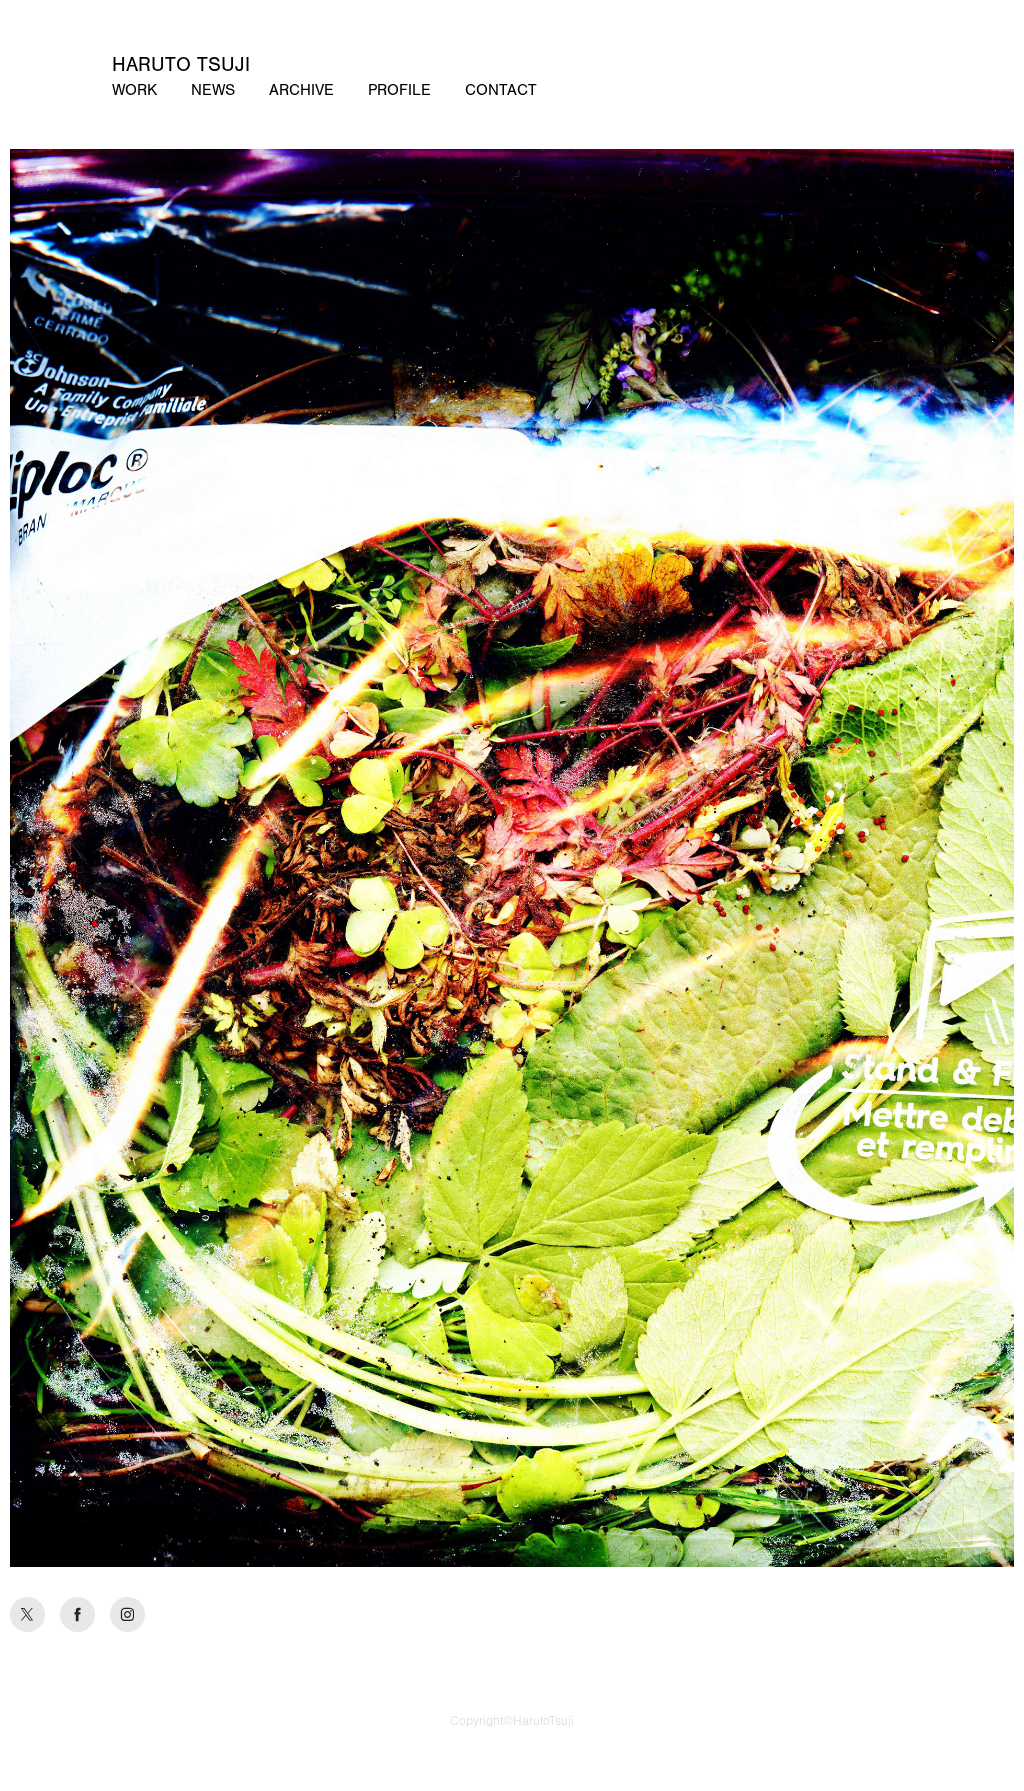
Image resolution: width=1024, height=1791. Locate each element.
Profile (399, 90)
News (213, 90)
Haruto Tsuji (181, 64)
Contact (501, 90)
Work (134, 90)
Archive (301, 90)
